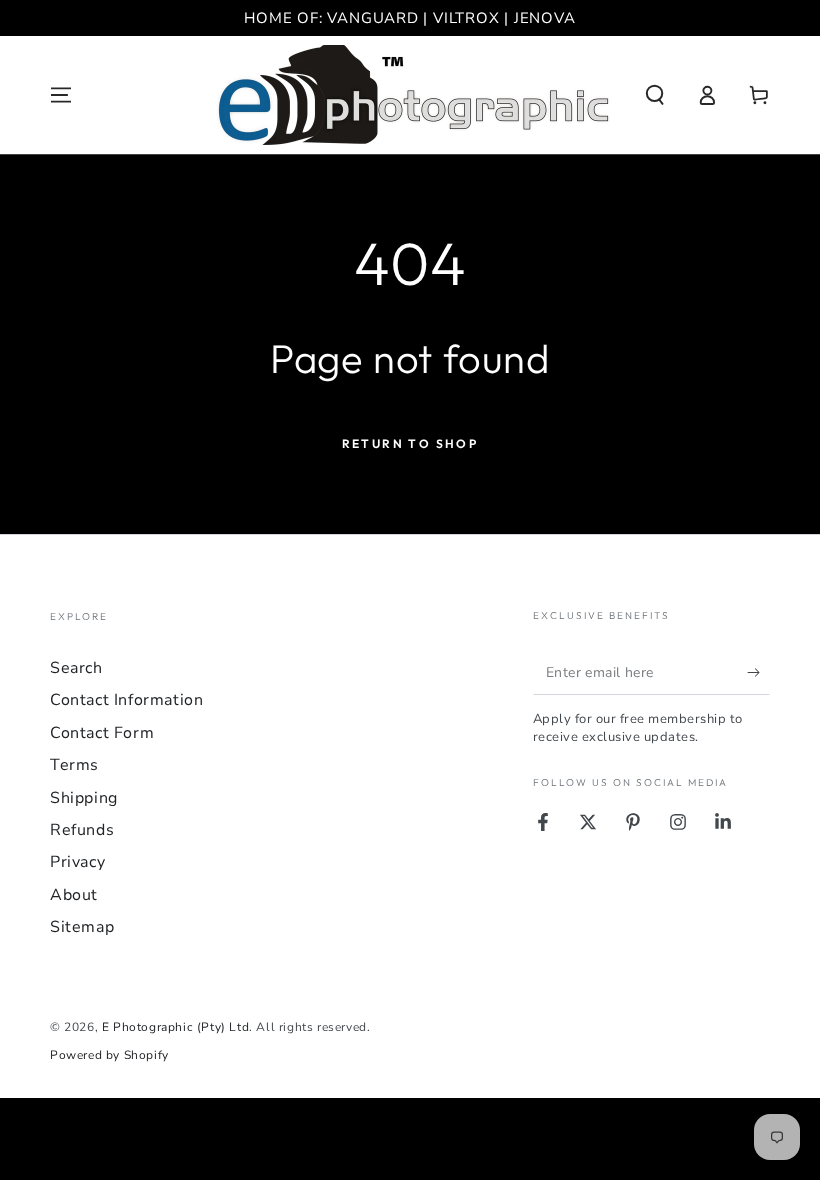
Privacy (77, 862)
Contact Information (126, 700)
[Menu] (61, 95)
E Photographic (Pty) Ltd (175, 1027)
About (74, 895)
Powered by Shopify (109, 1055)
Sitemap (82, 927)
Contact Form (102, 733)
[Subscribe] (758, 672)
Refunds (82, 830)
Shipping (84, 798)
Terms (74, 765)
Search (76, 668)
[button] (655, 95)
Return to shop (410, 443)
